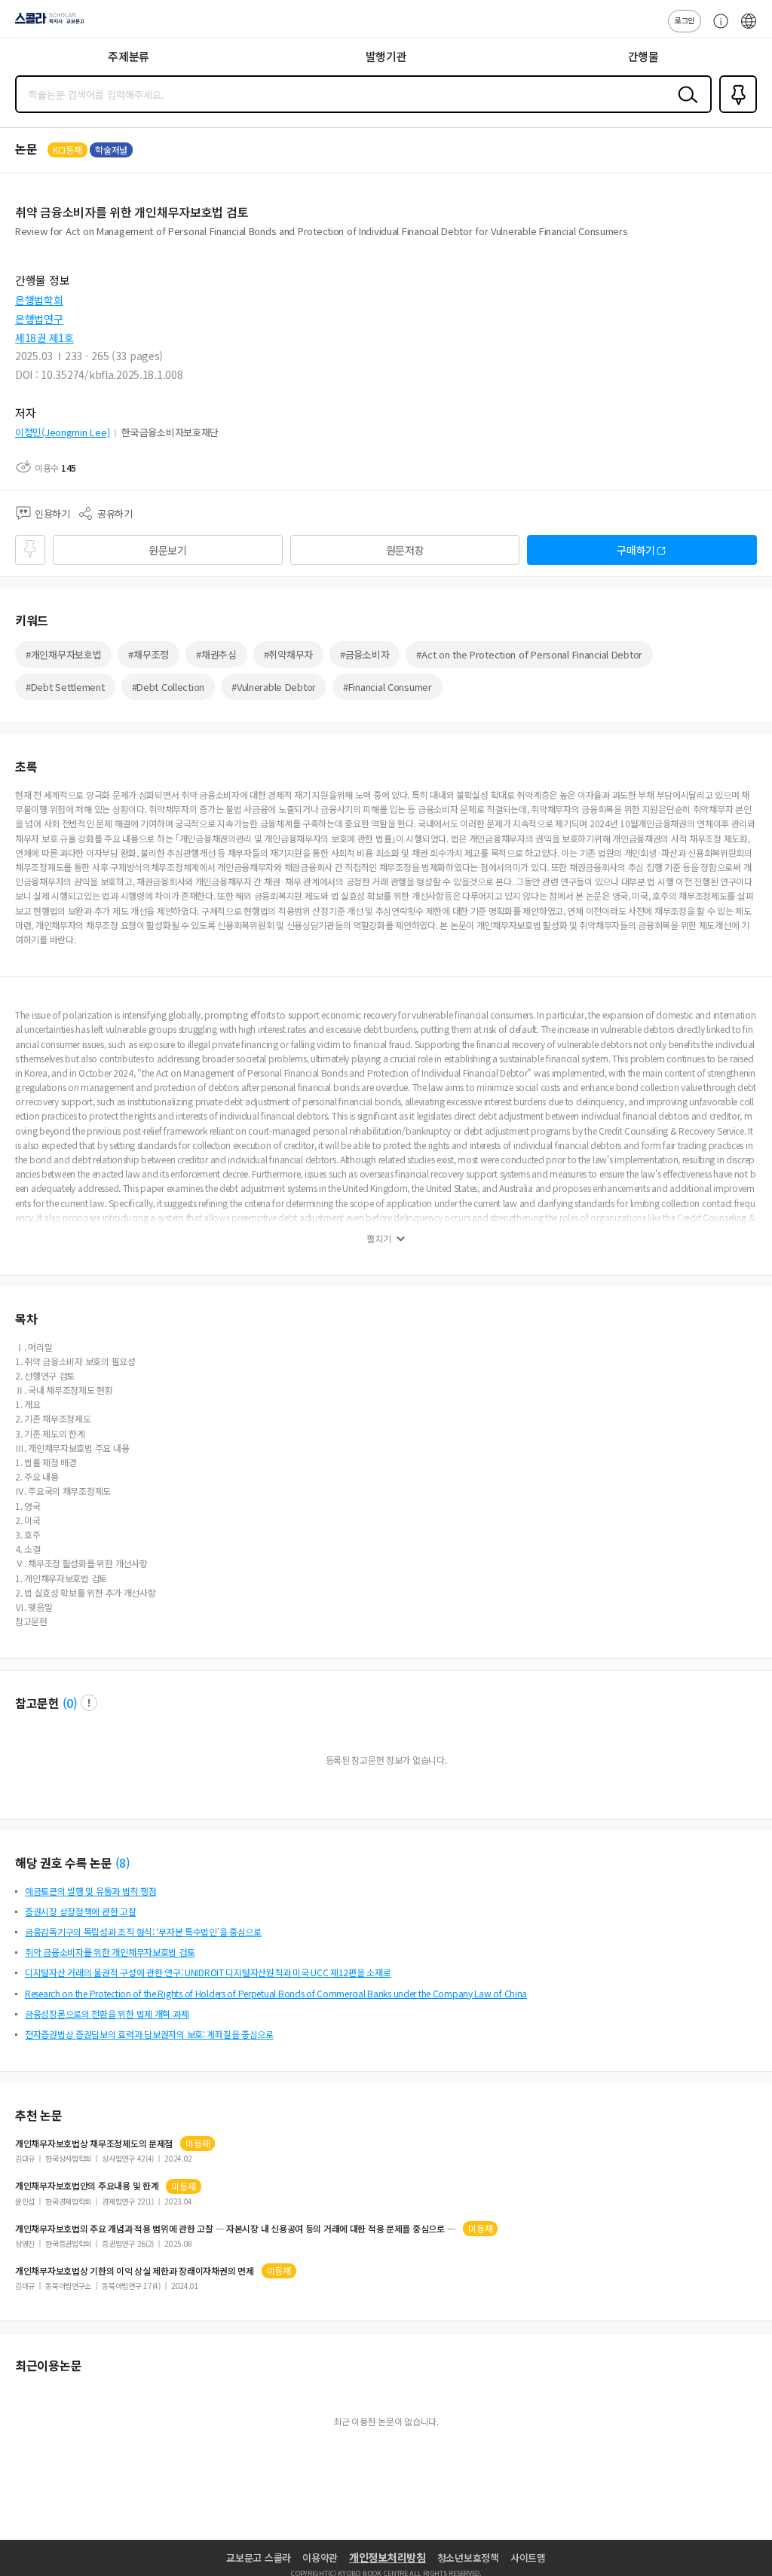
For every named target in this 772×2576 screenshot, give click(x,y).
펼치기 (379, 1239)
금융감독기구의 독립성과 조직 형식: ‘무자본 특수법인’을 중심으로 (143, 1931)
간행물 (643, 56)
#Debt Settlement (65, 687)
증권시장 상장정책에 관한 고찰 (81, 1911)
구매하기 (636, 550)
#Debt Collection (168, 687)
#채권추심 (216, 654)
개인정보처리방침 (388, 2557)
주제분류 (129, 56)
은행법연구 (39, 319)
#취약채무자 (288, 654)
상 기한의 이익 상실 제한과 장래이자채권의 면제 (135, 2271)
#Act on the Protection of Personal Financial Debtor (529, 654)
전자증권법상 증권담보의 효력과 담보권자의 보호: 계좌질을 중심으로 (149, 2034)
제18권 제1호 (44, 338)
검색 (685, 106)
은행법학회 (39, 300)
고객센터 (717, 29)
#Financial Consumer (388, 687)
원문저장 (405, 550)
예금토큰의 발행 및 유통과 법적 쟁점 (90, 1891)
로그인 (685, 20)
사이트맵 (528, 2558)
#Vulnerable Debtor (274, 687)
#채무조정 (149, 654)
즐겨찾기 (735, 112)
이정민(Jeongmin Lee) (62, 432)
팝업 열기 (89, 1703)
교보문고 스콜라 (259, 2558)
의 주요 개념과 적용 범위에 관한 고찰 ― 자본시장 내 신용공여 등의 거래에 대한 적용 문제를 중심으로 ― (235, 2229)
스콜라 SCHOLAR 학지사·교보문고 (47, 23)
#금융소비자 (365, 654)
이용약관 (320, 2558)
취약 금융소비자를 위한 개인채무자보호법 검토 (110, 1952)
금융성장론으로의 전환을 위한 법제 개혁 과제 (107, 2014)
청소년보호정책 (468, 2558)
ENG (749, 29)
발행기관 (386, 56)
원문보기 (168, 550)
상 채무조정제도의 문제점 (94, 2144)
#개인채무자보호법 (63, 654)
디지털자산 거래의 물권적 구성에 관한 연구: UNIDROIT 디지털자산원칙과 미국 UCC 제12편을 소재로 (208, 1972)
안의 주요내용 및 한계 (87, 2186)
